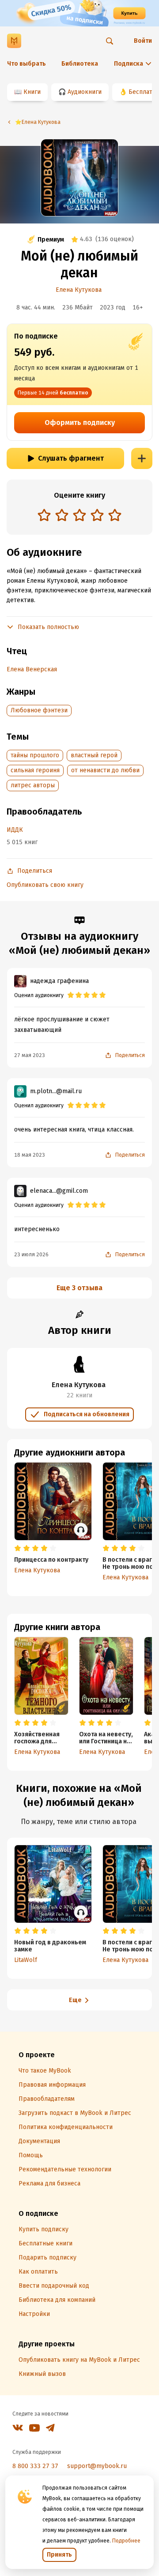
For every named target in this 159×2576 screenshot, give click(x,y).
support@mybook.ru (97, 2466)
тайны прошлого (35, 755)
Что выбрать (26, 64)
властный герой (94, 755)
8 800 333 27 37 (35, 2466)
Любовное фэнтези (39, 710)
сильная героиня (35, 770)
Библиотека (80, 64)
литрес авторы (33, 785)
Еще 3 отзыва (79, 1288)
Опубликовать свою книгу (45, 885)
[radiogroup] (79, 516)
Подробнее (126, 2541)
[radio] (44, 515)
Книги (32, 92)
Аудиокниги (85, 92)
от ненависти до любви (105, 770)
